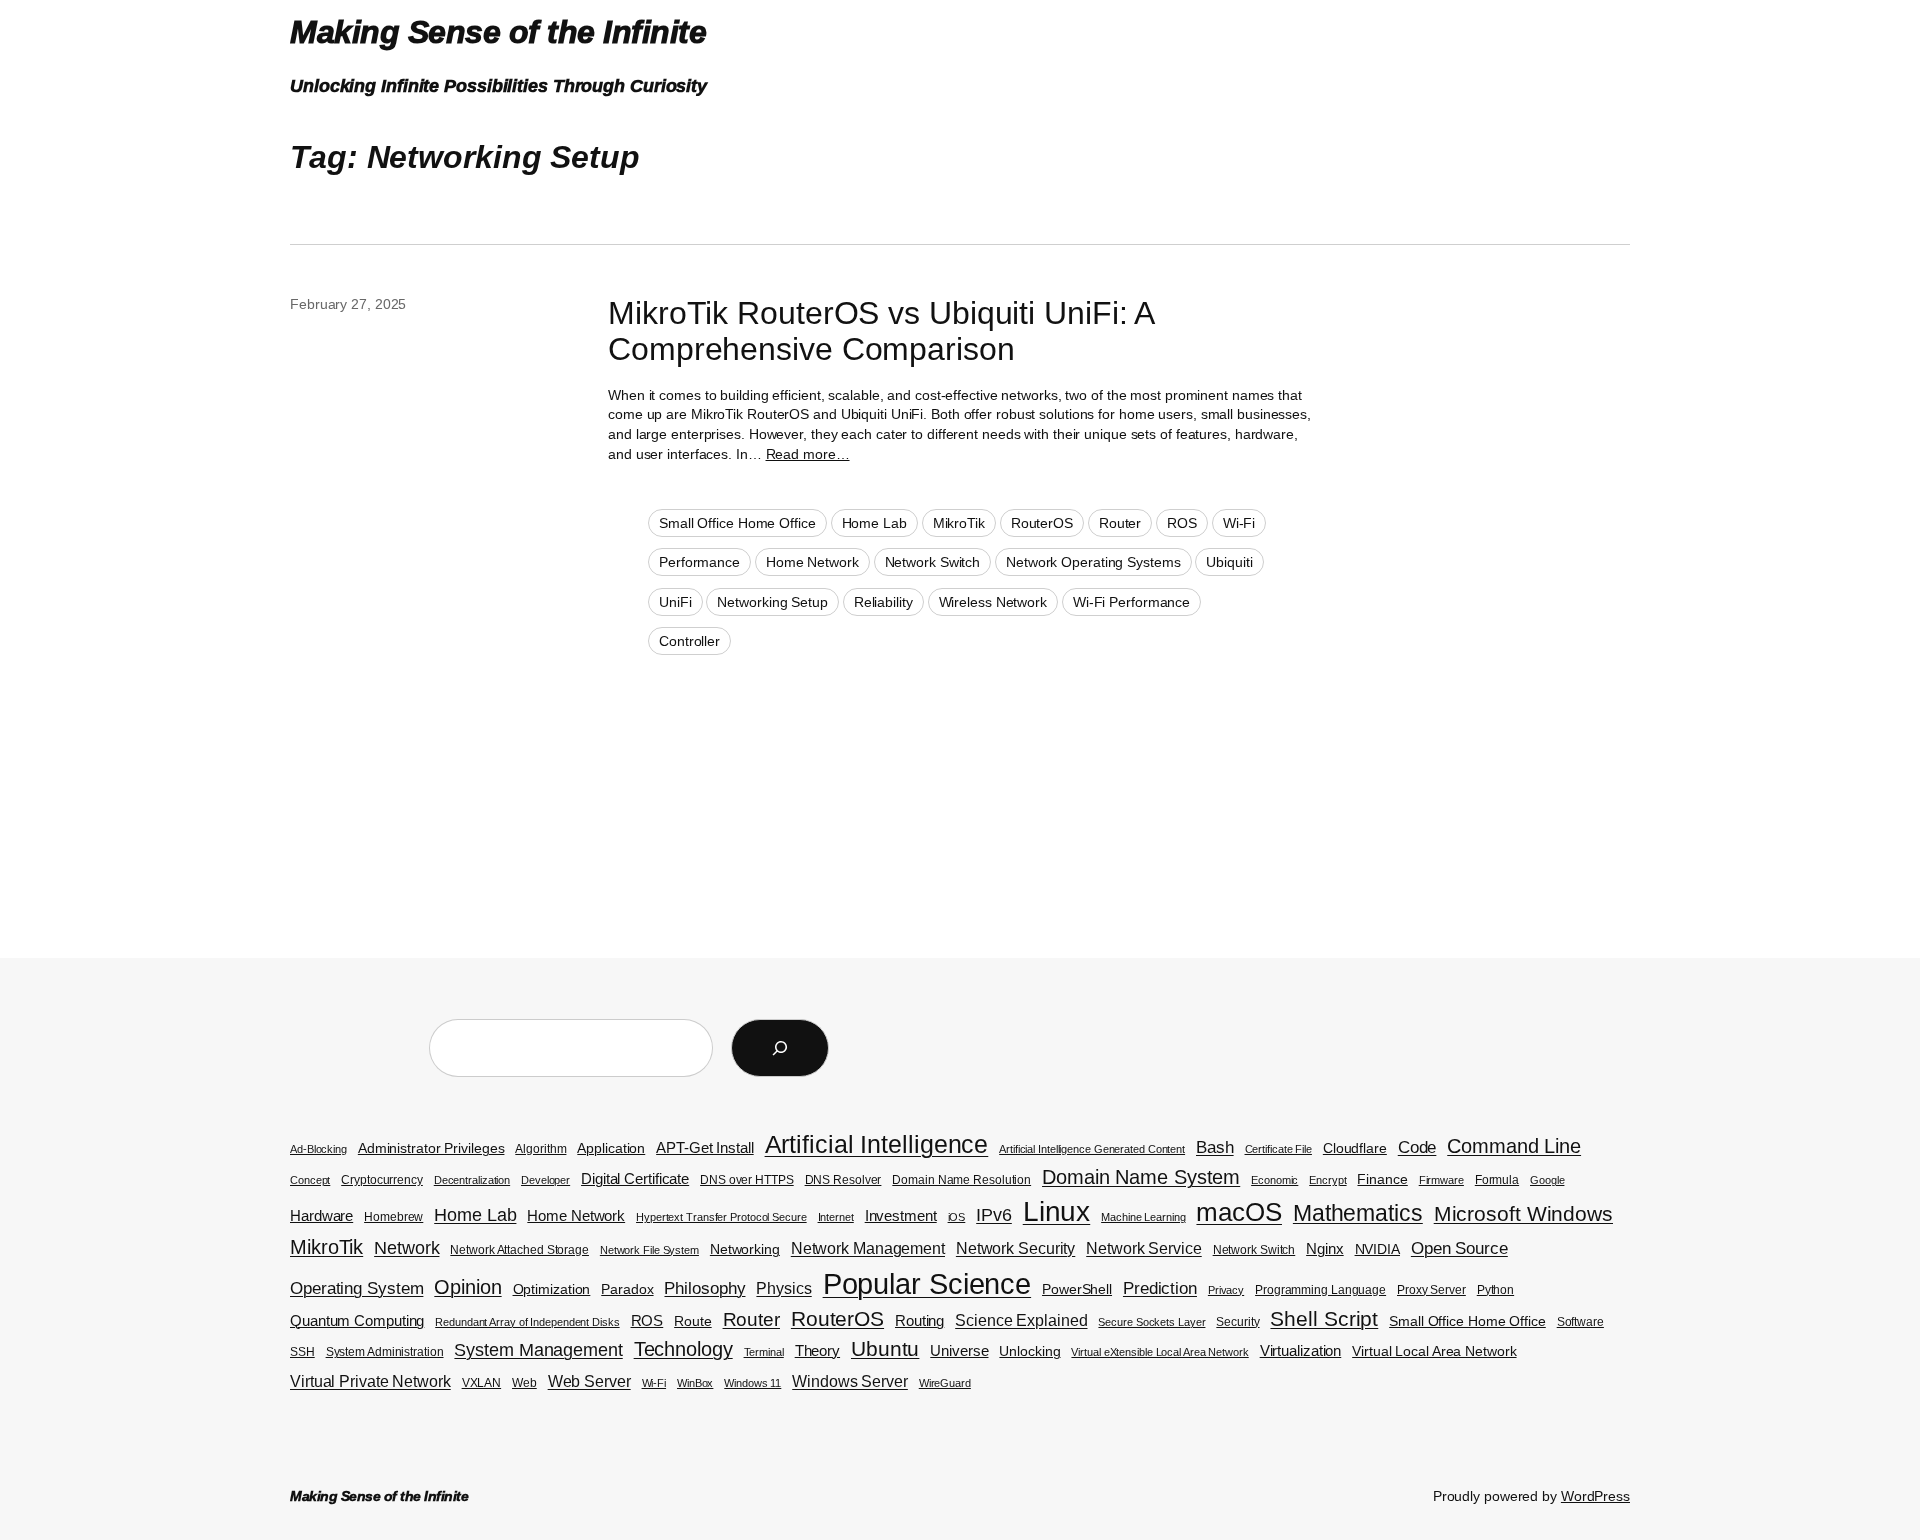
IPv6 (994, 1214)
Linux (1057, 1211)
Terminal (764, 1352)
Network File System (649, 1250)
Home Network (812, 562)
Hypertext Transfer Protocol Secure (721, 1217)
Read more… (808, 454)
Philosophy (704, 1288)
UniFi (675, 602)
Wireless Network (993, 602)
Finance (1382, 1179)
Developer (545, 1180)
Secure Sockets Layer (1151, 1322)
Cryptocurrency (382, 1180)
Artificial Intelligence (877, 1144)
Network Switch (933, 562)
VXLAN (482, 1383)
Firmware (1441, 1180)
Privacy (1226, 1290)
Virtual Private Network (370, 1381)
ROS (1182, 523)
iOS (957, 1217)
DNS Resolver (843, 1180)
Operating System (356, 1288)
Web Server (589, 1381)
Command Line (1514, 1146)
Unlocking (1029, 1351)
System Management (538, 1349)
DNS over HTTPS (747, 1180)
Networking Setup (772, 602)
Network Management (868, 1248)
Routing (919, 1321)
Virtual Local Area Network (1434, 1351)
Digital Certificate (635, 1179)
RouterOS (1042, 523)
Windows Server (850, 1381)
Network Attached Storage (519, 1250)
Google (1547, 1180)
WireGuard (945, 1383)
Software (1580, 1322)
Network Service (1144, 1248)
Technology (683, 1349)
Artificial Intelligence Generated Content (1092, 1149)
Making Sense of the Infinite (498, 32)
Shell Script (1324, 1319)
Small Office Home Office (737, 523)
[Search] (780, 1048)
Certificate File (1278, 1149)
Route (693, 1321)
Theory (817, 1351)
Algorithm (540, 1149)
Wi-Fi (1239, 523)
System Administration (385, 1352)
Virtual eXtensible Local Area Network (1159, 1352)
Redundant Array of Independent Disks (527, 1322)
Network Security (1015, 1248)
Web (524, 1383)
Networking (745, 1249)
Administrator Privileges (431, 1148)
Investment (901, 1216)
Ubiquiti (1229, 562)
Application (611, 1148)
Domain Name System (1141, 1177)
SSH (302, 1352)
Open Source (1459, 1248)
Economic (1274, 1180)
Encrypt (1327, 1180)
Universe (959, 1351)
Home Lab (874, 523)
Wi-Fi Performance (1131, 602)
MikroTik (959, 523)
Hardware (321, 1216)
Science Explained (1021, 1320)
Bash (1215, 1147)
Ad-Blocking (318, 1149)
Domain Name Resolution (961, 1180)
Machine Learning (1143, 1217)
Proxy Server (1431, 1290)
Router (1120, 523)
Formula (1497, 1180)
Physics (783, 1288)
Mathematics (1358, 1213)
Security (1237, 1322)
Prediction (1160, 1288)
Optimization (552, 1289)
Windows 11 (752, 1383)
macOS (1239, 1212)
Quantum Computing (357, 1321)
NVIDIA (1377, 1249)
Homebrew (393, 1217)
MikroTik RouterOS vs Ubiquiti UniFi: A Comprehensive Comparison (880, 331)
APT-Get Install (705, 1148)
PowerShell (1077, 1289)
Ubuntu (885, 1348)
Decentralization (472, 1180)
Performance (699, 562)
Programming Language (1320, 1290)
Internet (836, 1217)
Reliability (883, 602)
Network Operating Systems (1093, 562)
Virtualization (1301, 1351)
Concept (310, 1180)
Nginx (1325, 1249)
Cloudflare (1355, 1148)
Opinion (467, 1287)
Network (406, 1247)
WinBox (695, 1383)
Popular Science (927, 1283)
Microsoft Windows (1523, 1214)
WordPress (1595, 1496)
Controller (689, 641)
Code (1417, 1147)
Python (1495, 1290)
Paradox (627, 1289)
